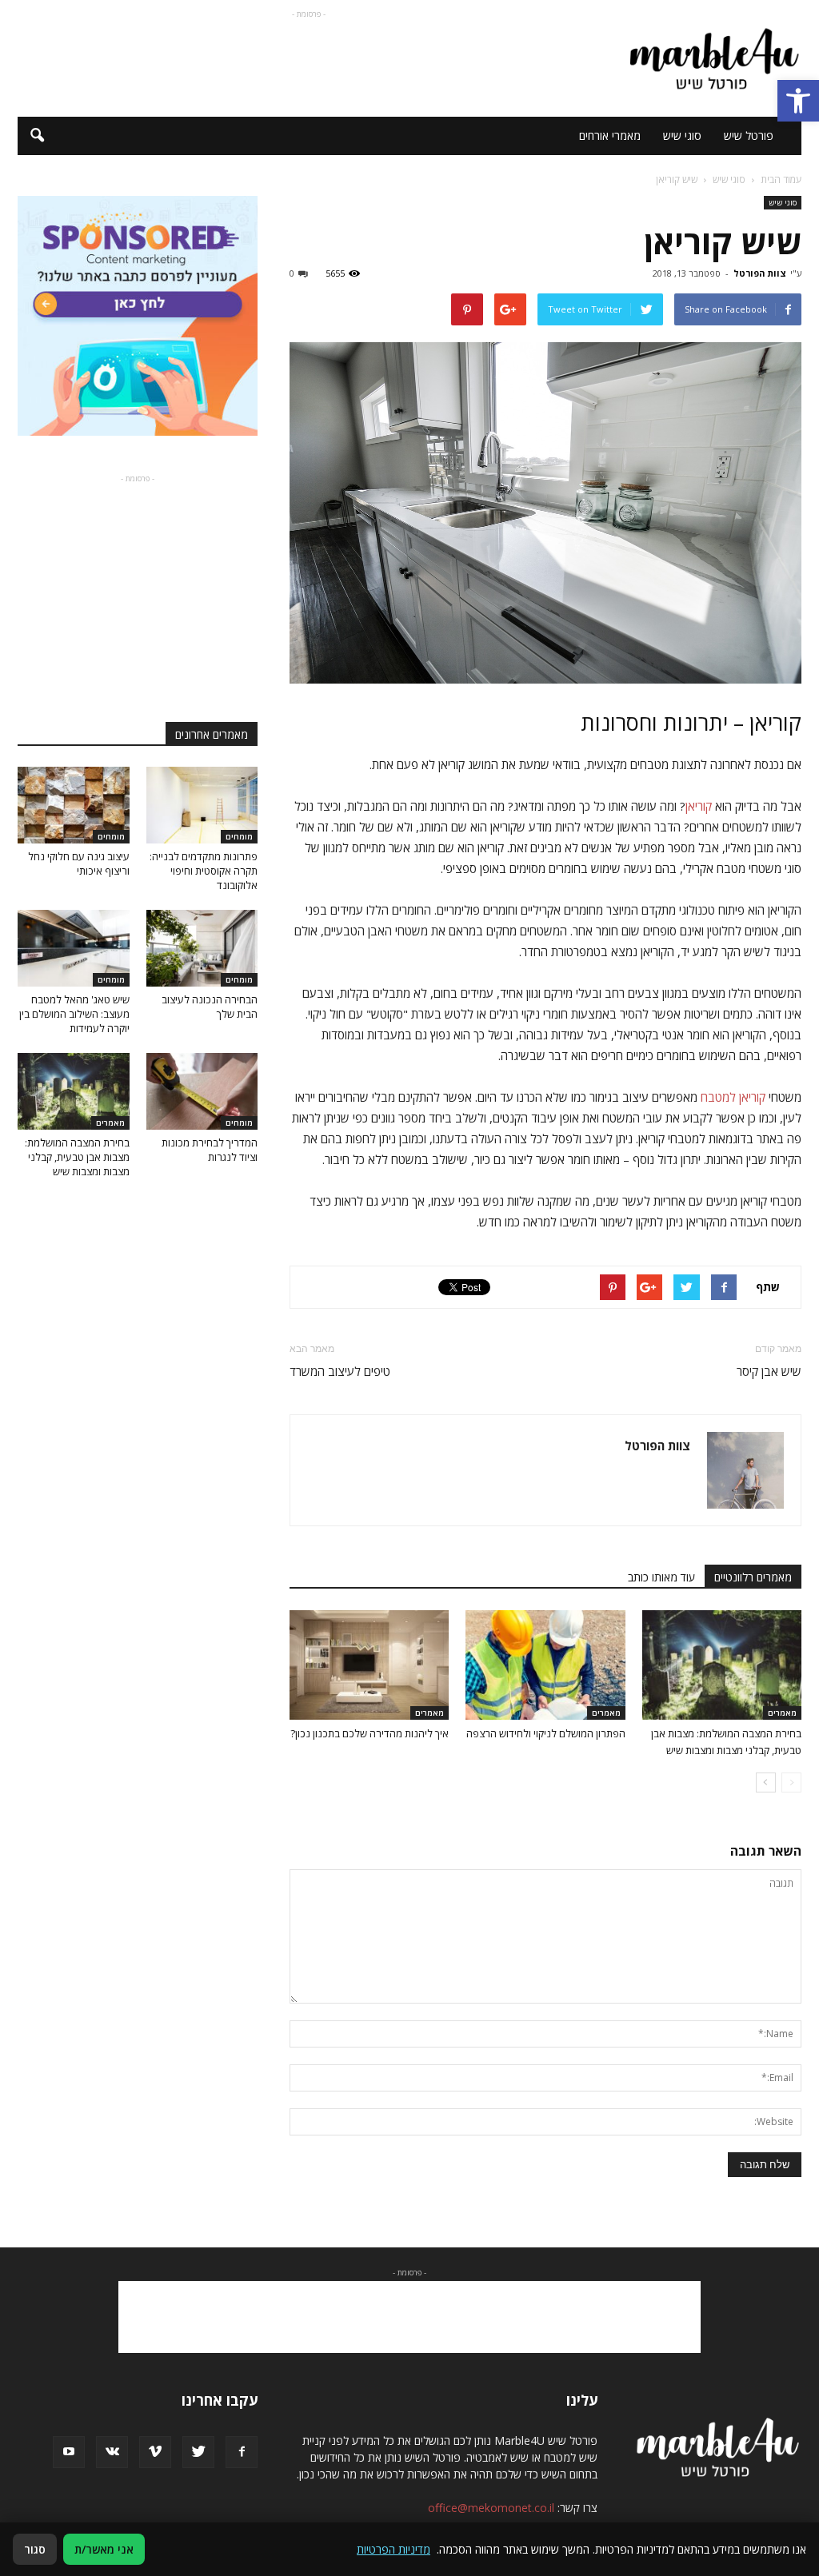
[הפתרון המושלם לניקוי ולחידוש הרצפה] (545, 1665)
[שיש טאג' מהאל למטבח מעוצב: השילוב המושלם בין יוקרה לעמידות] (74, 948)
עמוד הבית (781, 179)
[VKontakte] (112, 2452)
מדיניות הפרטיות (394, 2549)
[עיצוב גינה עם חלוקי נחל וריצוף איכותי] (74, 805)
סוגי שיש (682, 136)
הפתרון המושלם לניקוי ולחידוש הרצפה (546, 1733)
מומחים (239, 836)
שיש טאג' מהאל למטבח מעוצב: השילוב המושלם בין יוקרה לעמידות (74, 1014)
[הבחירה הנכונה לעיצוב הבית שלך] (202, 948)
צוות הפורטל (760, 273)
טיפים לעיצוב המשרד (340, 1371)
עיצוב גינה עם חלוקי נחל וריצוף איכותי (79, 863)
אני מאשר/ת (104, 2549)
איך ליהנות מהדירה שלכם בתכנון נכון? (370, 1733)
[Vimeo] (155, 2452)
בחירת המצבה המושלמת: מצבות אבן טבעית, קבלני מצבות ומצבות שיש (77, 1157)
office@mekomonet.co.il (491, 2508)
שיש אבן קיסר (769, 1371)
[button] (798, 101)
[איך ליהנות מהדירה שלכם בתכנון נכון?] (369, 1665)
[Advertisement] (309, 58)
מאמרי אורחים (610, 136)
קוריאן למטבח (733, 1097)
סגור (35, 2549)
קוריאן (699, 806)
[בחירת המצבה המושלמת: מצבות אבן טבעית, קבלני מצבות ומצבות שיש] (722, 1665)
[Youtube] (69, 2452)
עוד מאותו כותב (661, 1577)
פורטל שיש (749, 136)
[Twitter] (198, 2452)
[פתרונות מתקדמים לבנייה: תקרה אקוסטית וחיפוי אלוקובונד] (202, 805)
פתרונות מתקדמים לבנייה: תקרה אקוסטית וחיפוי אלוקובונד (204, 871)
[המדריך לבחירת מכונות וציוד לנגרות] (202, 1091)
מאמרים (782, 1713)
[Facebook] (242, 2452)
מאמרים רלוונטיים (753, 1577)
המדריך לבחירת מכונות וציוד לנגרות (210, 1150)
